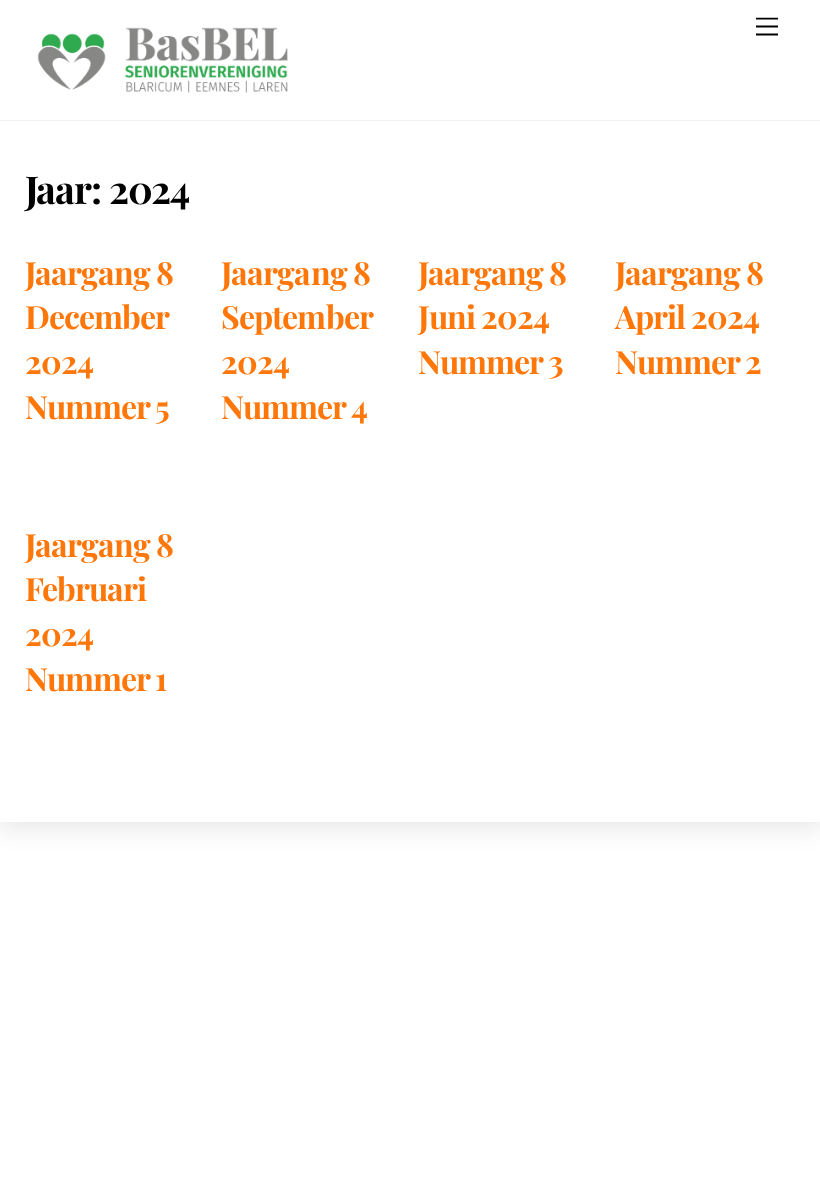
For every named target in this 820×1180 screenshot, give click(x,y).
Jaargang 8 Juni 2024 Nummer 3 (492, 316)
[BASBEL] (162, 95)
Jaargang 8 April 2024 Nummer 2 (689, 316)
